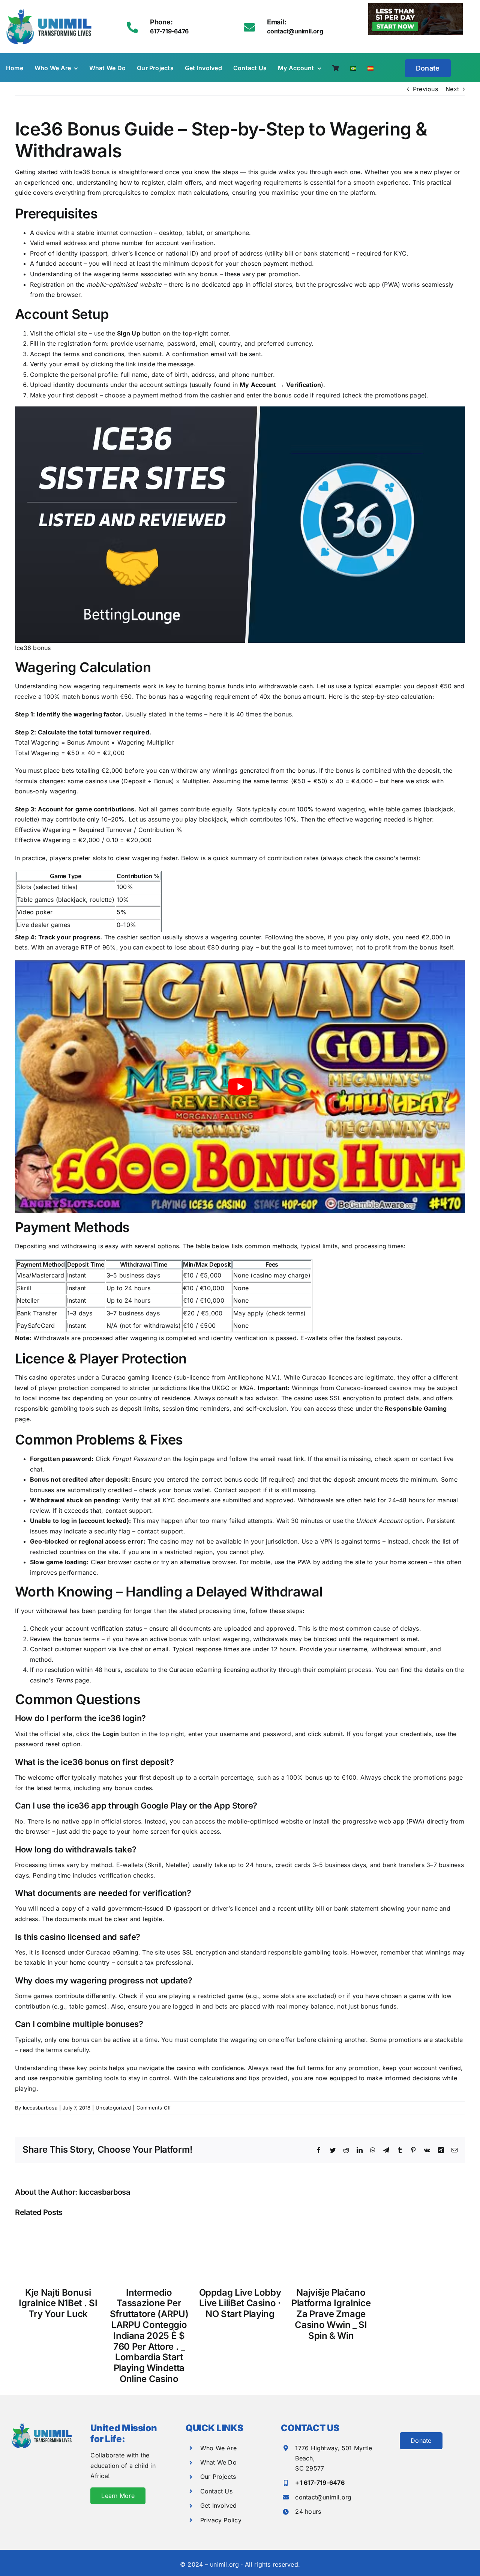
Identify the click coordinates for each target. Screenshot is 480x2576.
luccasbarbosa (40, 2108)
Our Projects (218, 2477)
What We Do (218, 2462)
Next (452, 89)
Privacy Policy (221, 2520)
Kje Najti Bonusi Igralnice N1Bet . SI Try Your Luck (58, 2303)
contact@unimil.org (323, 2497)
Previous (425, 89)
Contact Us (216, 2491)
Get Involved (219, 2505)
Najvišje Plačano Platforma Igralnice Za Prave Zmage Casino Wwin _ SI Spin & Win (331, 2314)
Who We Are (218, 2448)
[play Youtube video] (240, 1087)
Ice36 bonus (92, 172)
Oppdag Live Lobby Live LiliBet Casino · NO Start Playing (240, 2303)
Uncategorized (113, 2108)
